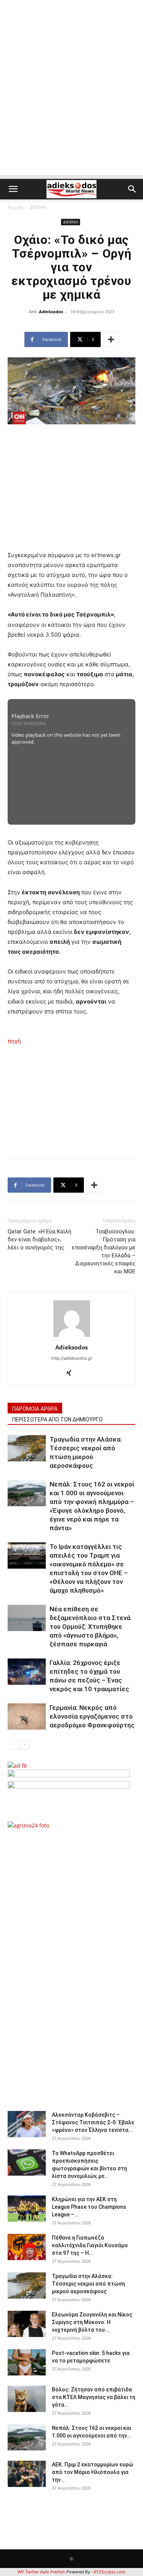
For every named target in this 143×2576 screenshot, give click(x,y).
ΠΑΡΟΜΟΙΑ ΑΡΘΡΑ (35, 1409)
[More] (111, 339)
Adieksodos (51, 311)
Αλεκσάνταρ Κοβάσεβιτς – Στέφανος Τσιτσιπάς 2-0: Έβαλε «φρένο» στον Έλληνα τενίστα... (93, 2122)
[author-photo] (72, 1337)
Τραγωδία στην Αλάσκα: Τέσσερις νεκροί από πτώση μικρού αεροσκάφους (88, 2284)
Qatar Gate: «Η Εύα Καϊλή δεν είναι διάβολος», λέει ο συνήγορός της (39, 1239)
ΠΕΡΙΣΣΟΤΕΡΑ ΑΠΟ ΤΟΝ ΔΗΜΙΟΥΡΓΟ (57, 1419)
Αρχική (15, 207)
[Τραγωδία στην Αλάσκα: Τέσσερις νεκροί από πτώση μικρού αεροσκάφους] (27, 1448)
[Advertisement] (71, 104)
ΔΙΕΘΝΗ (38, 207)
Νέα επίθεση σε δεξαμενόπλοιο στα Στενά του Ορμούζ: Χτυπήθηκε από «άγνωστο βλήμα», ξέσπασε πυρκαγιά (90, 1627)
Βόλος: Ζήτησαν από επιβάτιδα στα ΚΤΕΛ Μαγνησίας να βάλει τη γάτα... (94, 2397)
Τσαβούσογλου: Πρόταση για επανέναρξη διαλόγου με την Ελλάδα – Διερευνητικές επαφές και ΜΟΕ (104, 1251)
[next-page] (25, 1745)
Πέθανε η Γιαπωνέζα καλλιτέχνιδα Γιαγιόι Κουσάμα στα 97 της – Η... (90, 2245)
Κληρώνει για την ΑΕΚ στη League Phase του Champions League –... (89, 2207)
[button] (13, 189)
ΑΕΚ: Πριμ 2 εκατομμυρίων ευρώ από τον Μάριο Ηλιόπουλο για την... (92, 2472)
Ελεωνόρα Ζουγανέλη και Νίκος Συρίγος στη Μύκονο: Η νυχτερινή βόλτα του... (92, 2322)
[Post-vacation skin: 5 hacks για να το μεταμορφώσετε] (27, 2362)
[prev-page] (12, 1745)
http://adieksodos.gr (72, 1358)
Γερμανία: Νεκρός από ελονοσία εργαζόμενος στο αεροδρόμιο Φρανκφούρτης (92, 1716)
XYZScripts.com (109, 2572)
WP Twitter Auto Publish (41, 2572)
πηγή (14, 1041)
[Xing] (71, 1373)
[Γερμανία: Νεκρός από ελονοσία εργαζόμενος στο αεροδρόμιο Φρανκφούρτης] (27, 1717)
